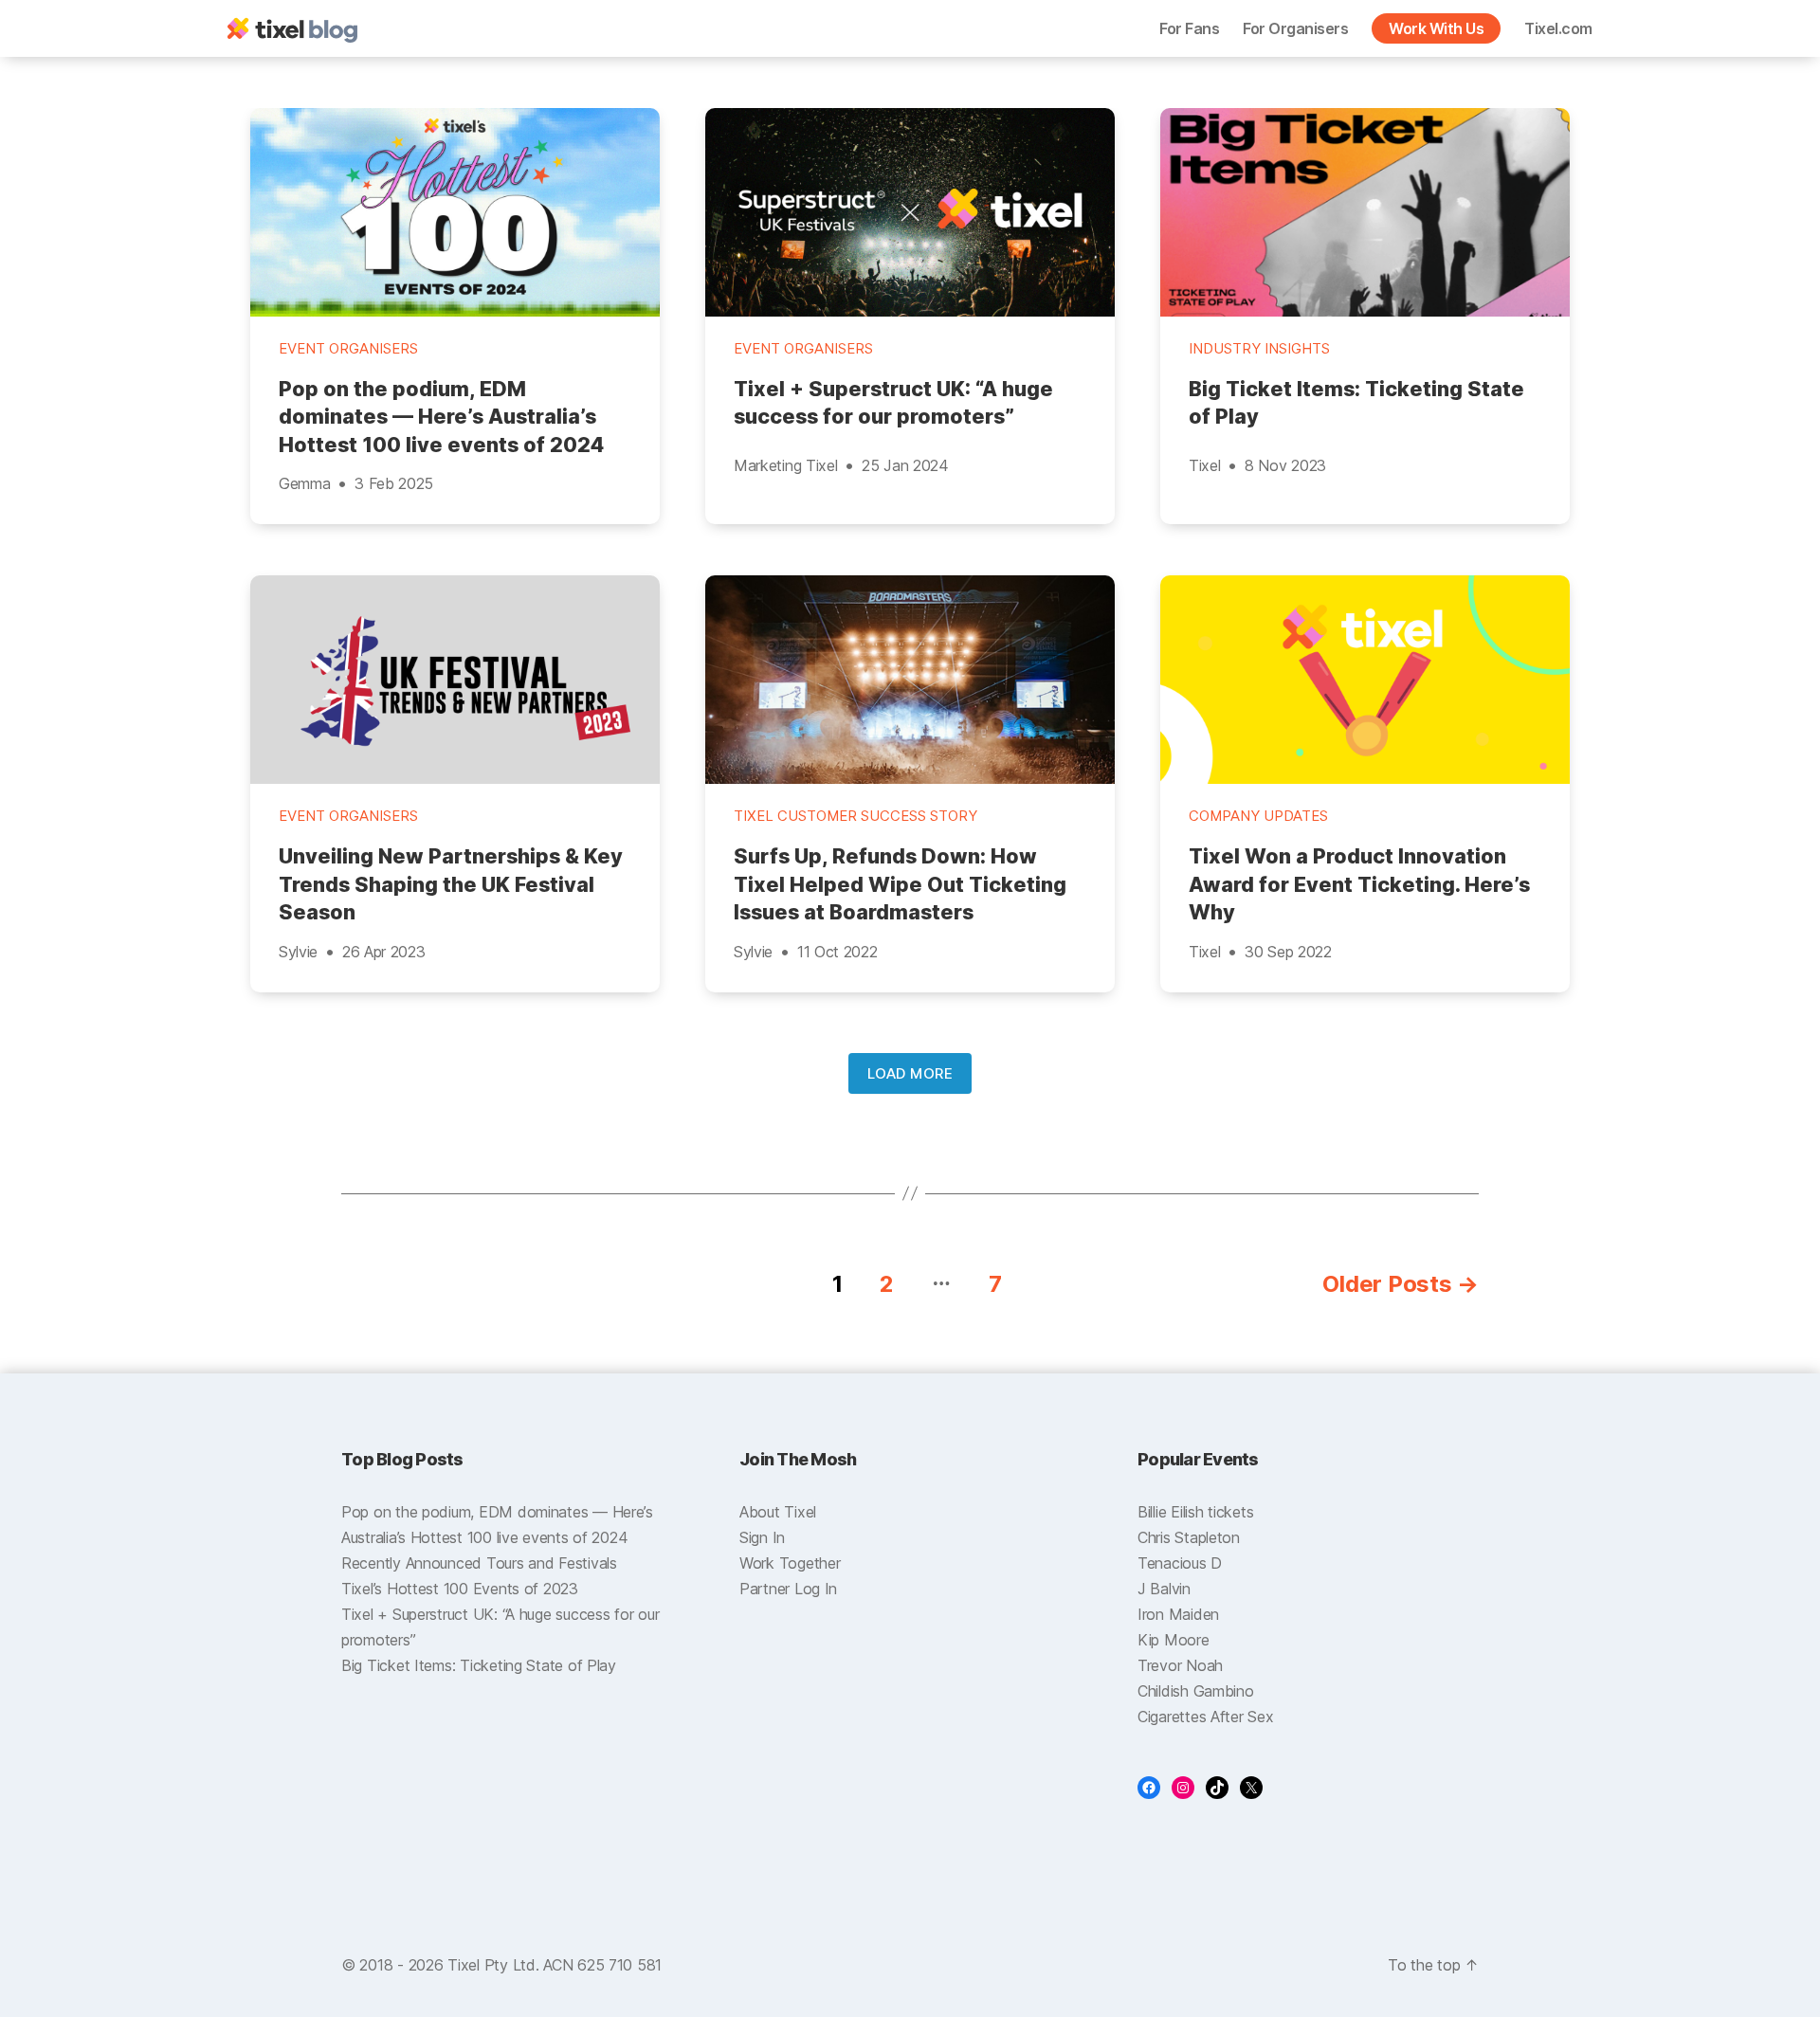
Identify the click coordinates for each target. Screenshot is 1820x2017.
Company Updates (1258, 816)
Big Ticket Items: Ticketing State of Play (1356, 403)
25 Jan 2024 (905, 465)
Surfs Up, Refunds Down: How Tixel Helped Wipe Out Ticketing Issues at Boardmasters (900, 884)
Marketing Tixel (785, 465)
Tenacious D (1180, 1563)
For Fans (1189, 28)
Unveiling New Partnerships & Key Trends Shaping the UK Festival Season (451, 884)
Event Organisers (348, 349)
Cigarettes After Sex (1206, 1717)
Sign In (762, 1537)
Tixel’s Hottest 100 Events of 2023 (460, 1589)
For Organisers (1295, 28)
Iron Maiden (1178, 1614)
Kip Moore (1174, 1640)
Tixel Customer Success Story (855, 816)
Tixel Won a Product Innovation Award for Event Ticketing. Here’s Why (1359, 884)
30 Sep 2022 (1288, 952)
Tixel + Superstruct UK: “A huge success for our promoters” (893, 403)
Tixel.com (1558, 28)
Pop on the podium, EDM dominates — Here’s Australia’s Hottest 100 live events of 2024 (441, 417)
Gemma (304, 483)
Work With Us (1436, 28)
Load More (910, 1073)
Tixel (1204, 465)
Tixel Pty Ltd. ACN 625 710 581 (555, 1965)
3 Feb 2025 (394, 483)
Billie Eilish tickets (1195, 1512)
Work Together (790, 1563)
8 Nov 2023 (1285, 465)
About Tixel (778, 1512)
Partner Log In (788, 1589)
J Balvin (1164, 1589)
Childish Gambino (1196, 1691)
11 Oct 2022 (837, 952)
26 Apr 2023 (384, 952)
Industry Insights (1259, 349)
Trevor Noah (1180, 1665)
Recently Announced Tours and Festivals (479, 1563)
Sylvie (298, 952)
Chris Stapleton (1189, 1537)
